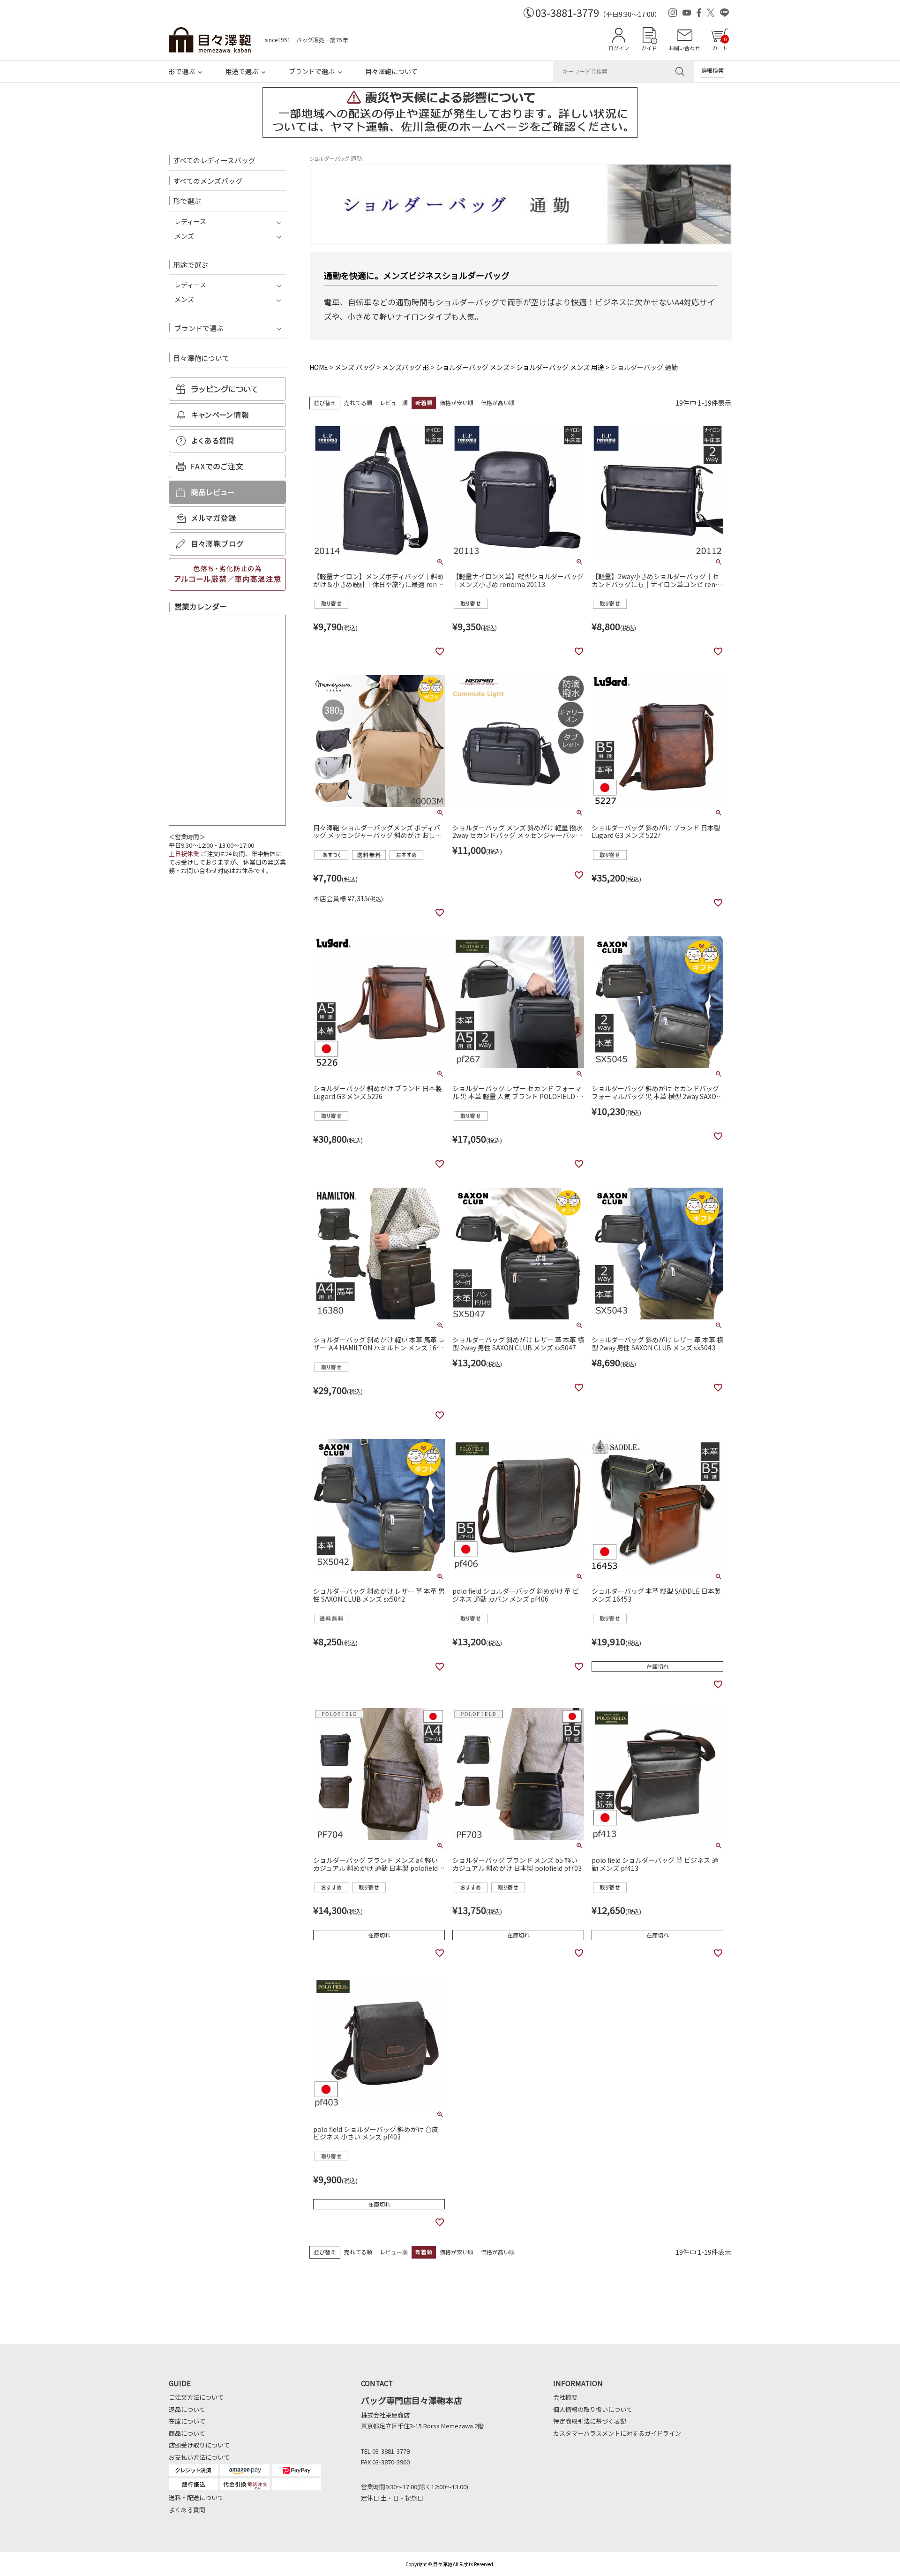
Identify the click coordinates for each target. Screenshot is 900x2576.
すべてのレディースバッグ (214, 160)
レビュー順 (394, 403)
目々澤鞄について (391, 71)
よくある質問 (187, 2510)
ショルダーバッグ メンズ (473, 367)
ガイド (649, 48)
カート (720, 43)
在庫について (187, 2421)
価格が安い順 (457, 403)
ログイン (619, 48)
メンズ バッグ (355, 367)
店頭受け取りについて (199, 2445)
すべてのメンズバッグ (208, 181)
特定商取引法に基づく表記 (590, 2421)
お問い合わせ (684, 48)
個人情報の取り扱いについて (593, 2409)
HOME (319, 367)
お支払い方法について (199, 2457)
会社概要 (565, 2397)
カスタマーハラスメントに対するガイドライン (617, 2433)
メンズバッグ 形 (406, 367)
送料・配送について (196, 2497)
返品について (187, 2409)
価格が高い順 (498, 403)
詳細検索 (712, 70)
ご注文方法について (196, 2397)
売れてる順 (358, 403)
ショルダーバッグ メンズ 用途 (560, 367)
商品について (187, 2433)
